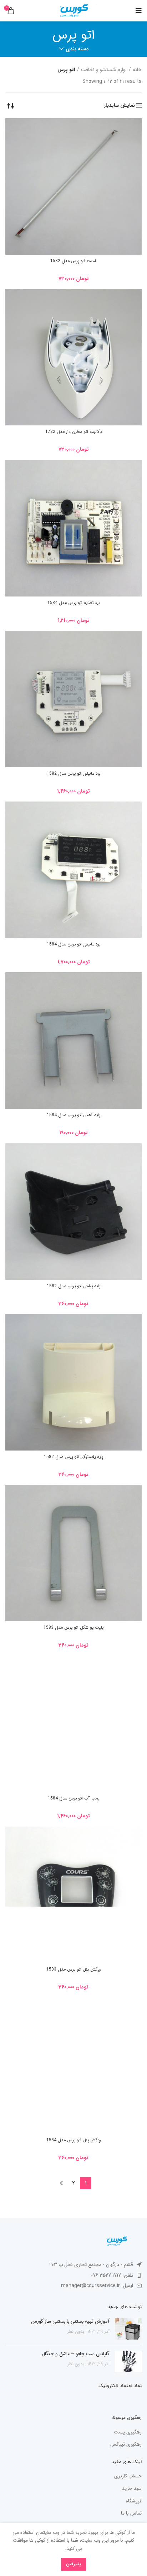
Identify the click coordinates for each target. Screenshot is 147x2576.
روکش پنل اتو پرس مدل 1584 (74, 2140)
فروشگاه (134, 2501)
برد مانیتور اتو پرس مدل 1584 (74, 944)
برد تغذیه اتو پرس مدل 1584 (74, 603)
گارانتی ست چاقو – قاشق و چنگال (76, 2354)
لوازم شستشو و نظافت (104, 70)
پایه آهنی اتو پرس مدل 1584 (73, 1115)
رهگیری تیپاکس (126, 2445)
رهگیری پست (128, 2432)
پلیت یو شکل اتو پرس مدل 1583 (73, 1628)
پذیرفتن (73, 2564)
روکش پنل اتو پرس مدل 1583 (74, 1969)
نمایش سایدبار (119, 105)
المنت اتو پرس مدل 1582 (73, 261)
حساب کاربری (128, 2476)
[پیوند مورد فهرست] (73, 2275)
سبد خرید (132, 2489)
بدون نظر (76, 2332)
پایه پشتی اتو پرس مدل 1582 (73, 1286)
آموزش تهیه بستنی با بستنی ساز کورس (70, 2321)
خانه (137, 70)
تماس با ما (131, 2513)
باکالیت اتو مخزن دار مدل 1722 (74, 432)
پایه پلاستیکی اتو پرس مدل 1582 (73, 1457)
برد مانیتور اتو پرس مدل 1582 (74, 773)
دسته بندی (77, 49)
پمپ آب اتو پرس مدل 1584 (73, 1798)
